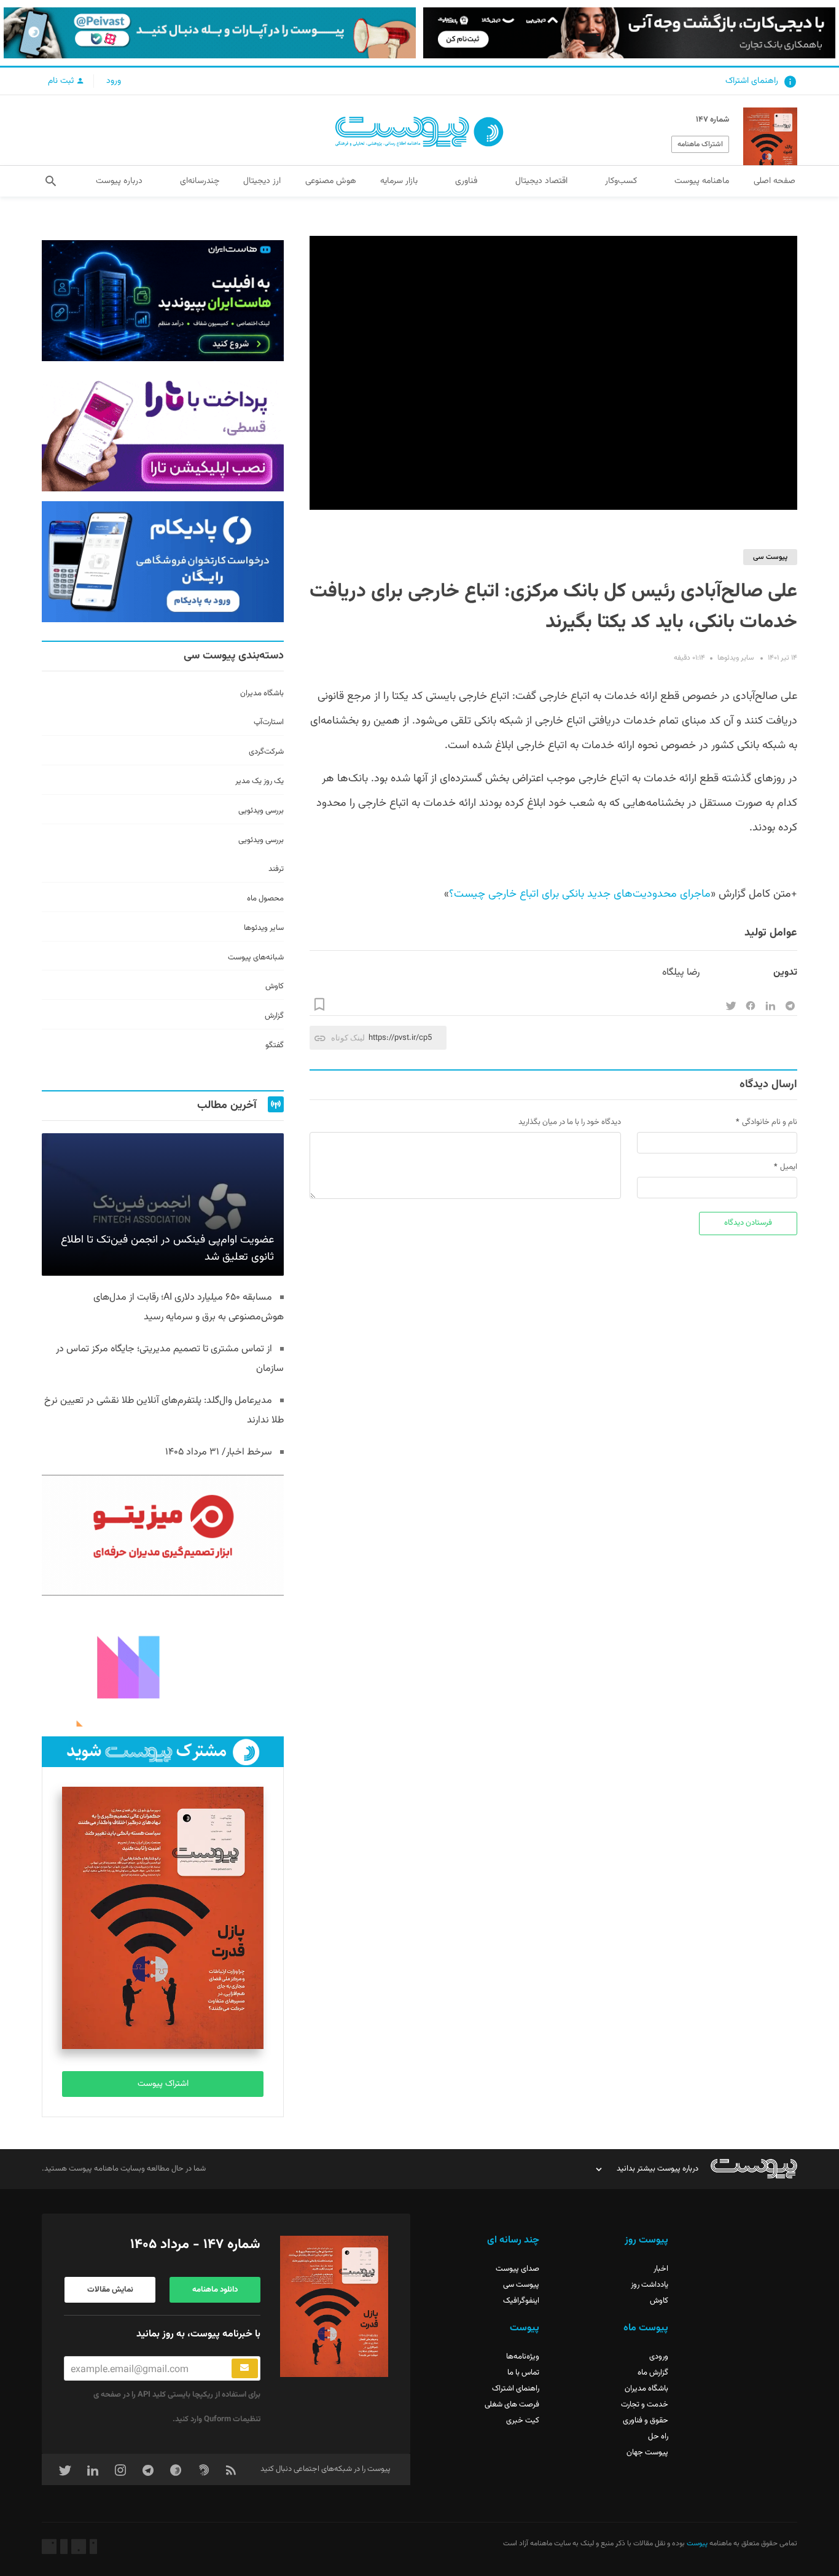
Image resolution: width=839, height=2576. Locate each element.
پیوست (696, 2543)
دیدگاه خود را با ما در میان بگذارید (570, 1122)
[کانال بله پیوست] (210, 33)
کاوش (275, 986)
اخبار (661, 2269)
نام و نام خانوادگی (770, 1122)
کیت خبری (523, 2421)
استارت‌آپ (269, 722)
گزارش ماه (653, 2373)
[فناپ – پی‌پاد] (162, 562)
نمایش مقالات (110, 2290)
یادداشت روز (650, 2285)
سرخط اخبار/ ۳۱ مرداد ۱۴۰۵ (219, 1452)
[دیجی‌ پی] (629, 33)
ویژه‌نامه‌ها (523, 2357)
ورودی (659, 2357)
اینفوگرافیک (521, 2301)
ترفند (276, 869)
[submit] (245, 2368)
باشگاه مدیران (262, 693)
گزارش (274, 1016)
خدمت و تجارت (645, 2405)
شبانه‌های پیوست (256, 958)
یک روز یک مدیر (260, 781)
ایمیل (789, 1167)
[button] (51, 181)
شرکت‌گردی (266, 752)
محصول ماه (265, 899)
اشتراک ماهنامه (700, 144)
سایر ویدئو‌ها (736, 658)
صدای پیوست (517, 2269)
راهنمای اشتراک (752, 81)
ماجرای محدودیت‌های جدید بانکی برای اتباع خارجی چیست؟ (580, 894)
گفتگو (275, 1045)
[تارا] (162, 431)
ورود (114, 81)
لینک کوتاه (348, 1038)
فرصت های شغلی (512, 2405)
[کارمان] (162, 1666)
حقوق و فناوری (646, 2421)
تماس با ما (523, 2373)
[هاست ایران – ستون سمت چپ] (162, 301)
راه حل (658, 2437)
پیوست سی (770, 557)
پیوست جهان (647, 2453)
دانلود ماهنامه (215, 2290)
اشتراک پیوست (163, 2084)
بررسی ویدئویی (261, 811)
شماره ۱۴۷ (712, 120)
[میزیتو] (162, 1535)
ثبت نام (62, 81)
